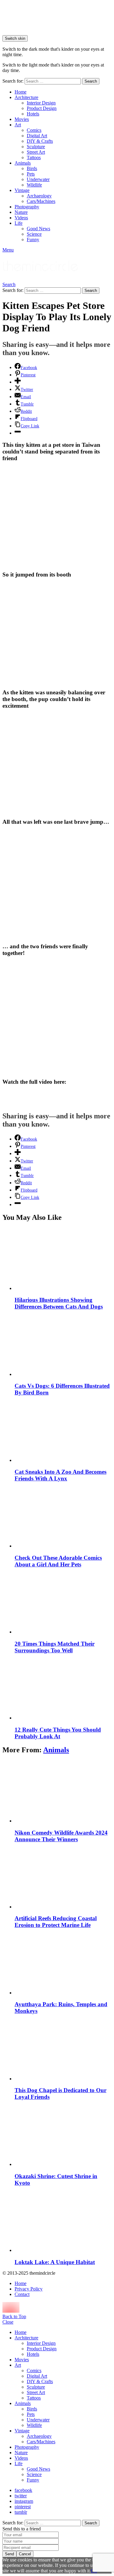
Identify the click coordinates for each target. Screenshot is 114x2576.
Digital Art (37, 136)
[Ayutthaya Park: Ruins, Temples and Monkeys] (63, 1964)
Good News (38, 229)
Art (18, 125)
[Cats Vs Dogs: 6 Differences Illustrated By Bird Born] (63, 1345)
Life (19, 223)
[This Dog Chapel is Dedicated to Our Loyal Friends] (63, 2050)
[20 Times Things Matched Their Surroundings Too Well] (63, 1603)
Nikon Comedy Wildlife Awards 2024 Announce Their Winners (61, 1836)
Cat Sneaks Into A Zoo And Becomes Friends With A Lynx (60, 1475)
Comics (34, 130)
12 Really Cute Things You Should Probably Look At (58, 1733)
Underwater (38, 179)
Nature (21, 212)
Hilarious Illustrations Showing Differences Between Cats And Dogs (59, 1303)
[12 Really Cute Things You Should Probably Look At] (63, 1689)
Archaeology (39, 196)
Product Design (42, 108)
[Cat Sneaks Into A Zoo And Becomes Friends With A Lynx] (63, 1431)
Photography (27, 207)
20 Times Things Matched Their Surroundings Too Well (55, 1647)
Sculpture (36, 147)
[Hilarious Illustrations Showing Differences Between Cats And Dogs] (63, 1259)
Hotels (33, 114)
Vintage (22, 190)
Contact (22, 2294)
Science (34, 234)
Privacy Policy (29, 2289)
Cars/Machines (41, 201)
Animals (23, 163)
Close (8, 2322)
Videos (21, 218)
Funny (33, 239)
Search (91, 81)
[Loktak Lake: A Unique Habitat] (63, 2221)
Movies (22, 119)
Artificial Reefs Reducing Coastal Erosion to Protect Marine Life (56, 1922)
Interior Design (41, 103)
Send (9, 2554)
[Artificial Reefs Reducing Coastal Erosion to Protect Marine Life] (63, 1878)
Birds (32, 168)
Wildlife (34, 185)
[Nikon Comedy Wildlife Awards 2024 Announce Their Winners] (63, 1792)
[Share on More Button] (18, 382)
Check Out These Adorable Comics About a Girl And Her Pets (58, 1561)
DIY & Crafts (40, 141)
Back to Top (14, 2316)
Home (21, 92)
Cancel (25, 2554)
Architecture (26, 97)
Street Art (36, 152)
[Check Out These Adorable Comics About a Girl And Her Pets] (63, 1517)
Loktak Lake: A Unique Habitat (55, 2262)
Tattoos (34, 157)
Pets (31, 174)
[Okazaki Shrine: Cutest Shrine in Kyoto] (63, 2135)
